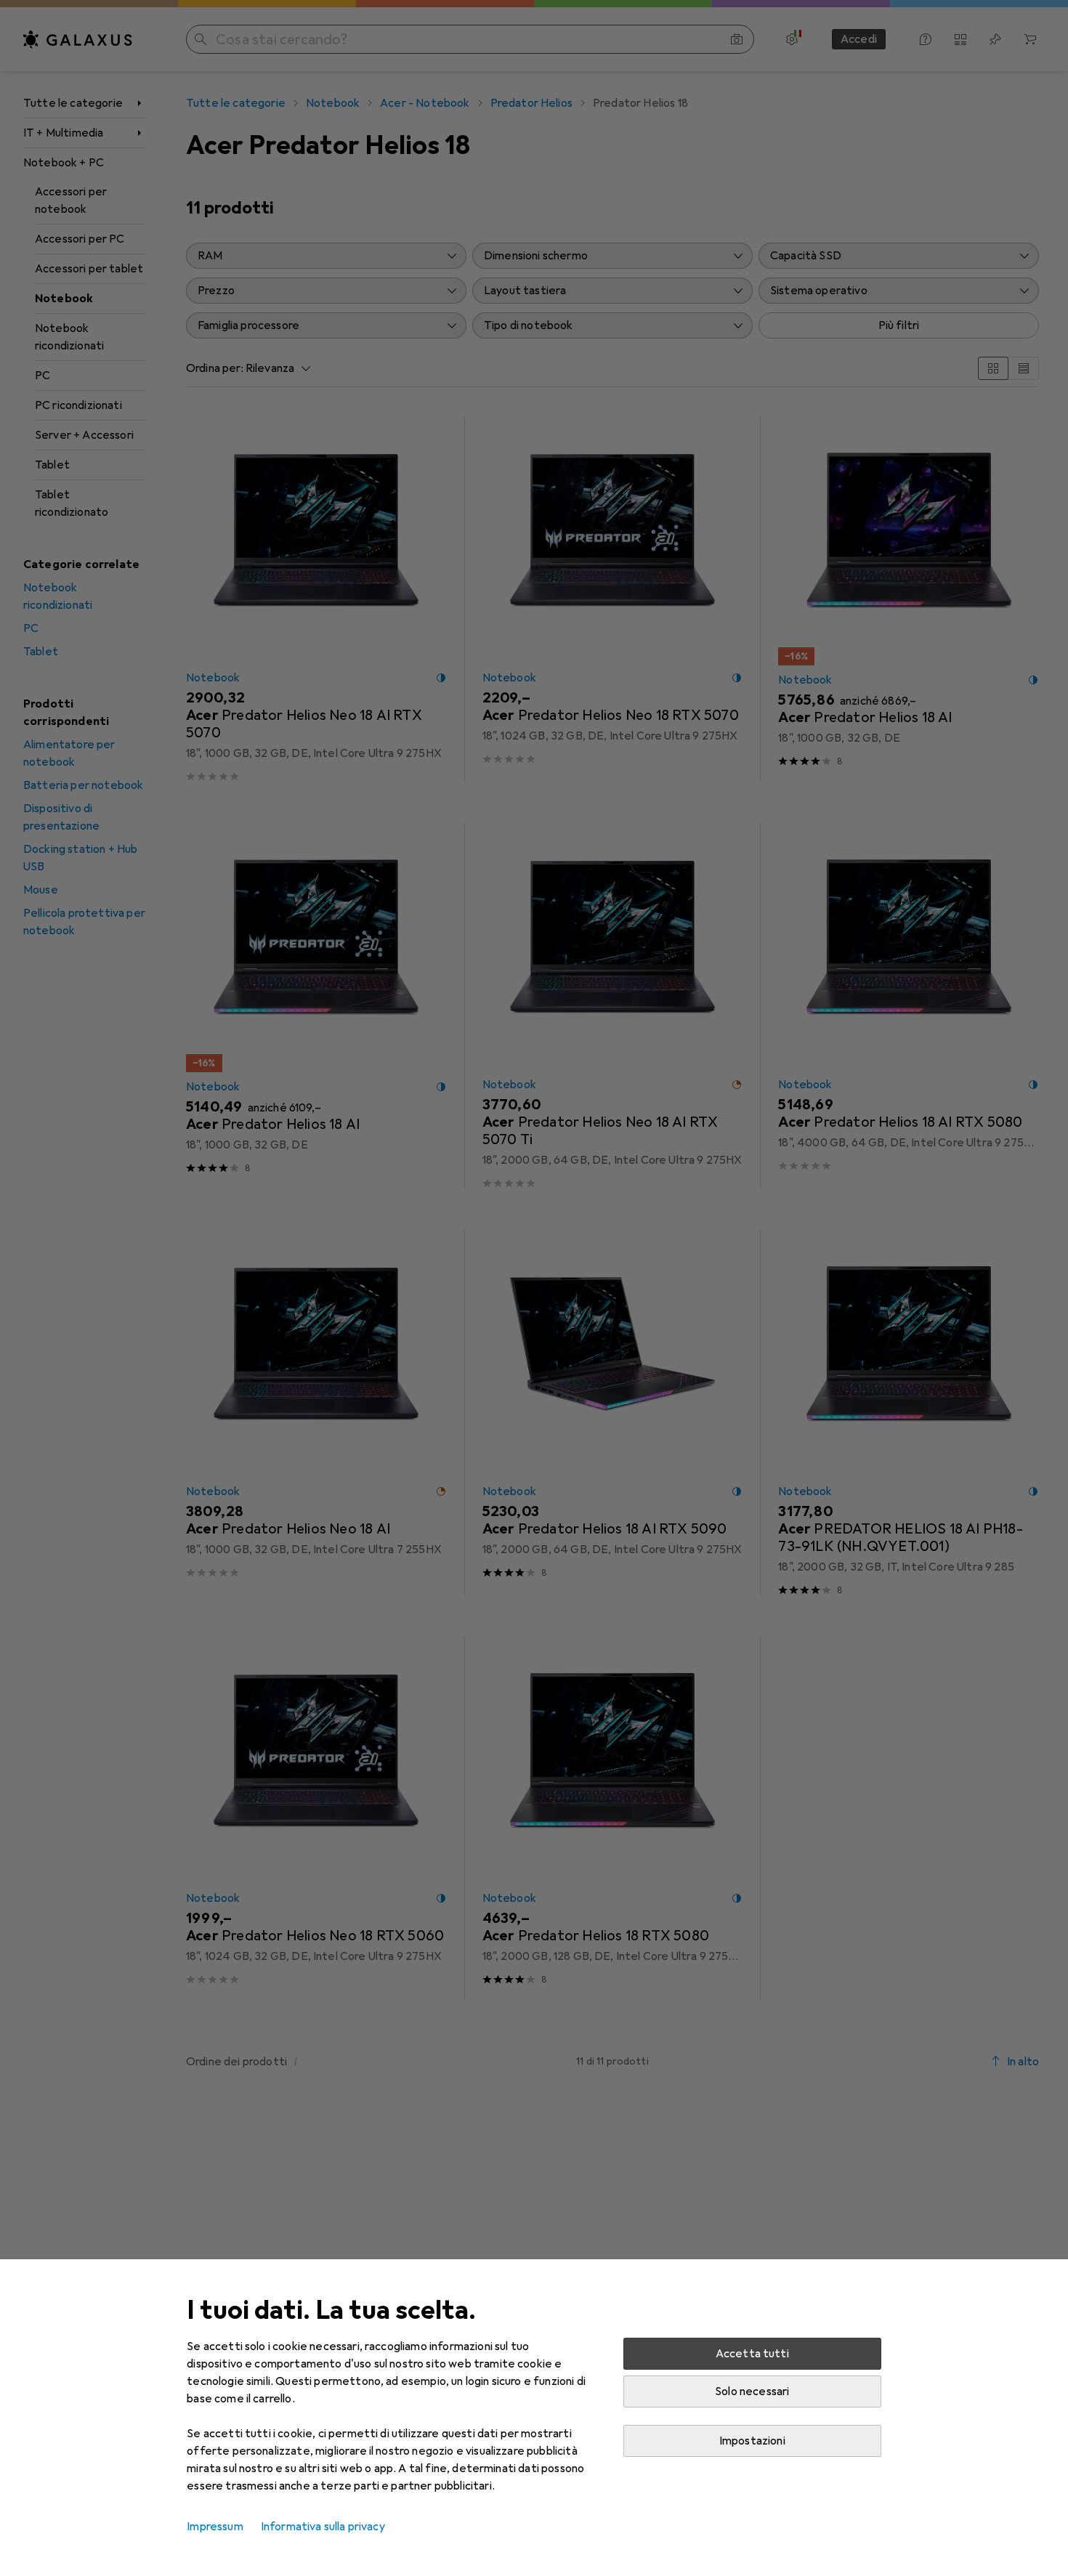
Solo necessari (752, 2391)
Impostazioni (752, 2441)
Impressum (215, 2527)
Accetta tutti (752, 2354)
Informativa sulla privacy (323, 2527)
